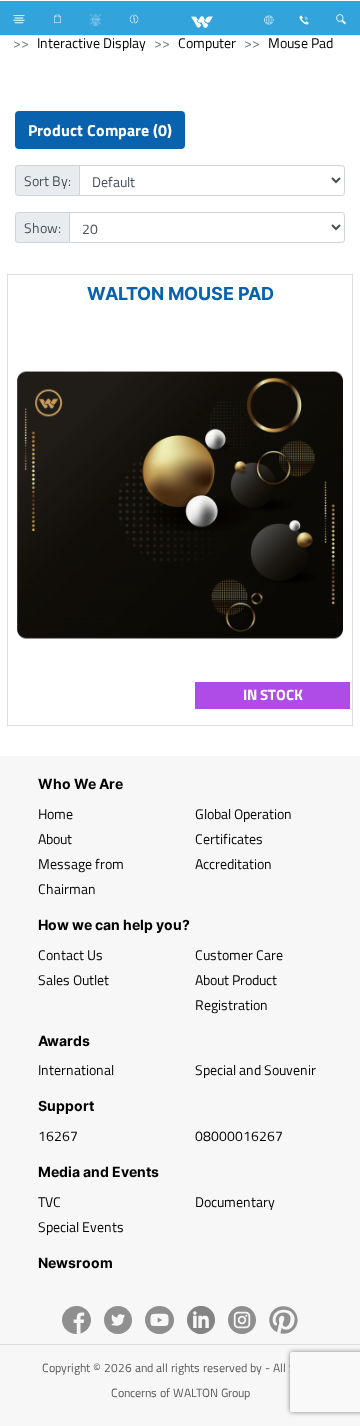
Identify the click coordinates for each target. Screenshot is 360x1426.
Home (55, 813)
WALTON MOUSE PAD (180, 293)
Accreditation (233, 863)
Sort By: (47, 180)
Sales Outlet (73, 979)
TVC (49, 1201)
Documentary (235, 1201)
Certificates (229, 838)
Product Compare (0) (100, 130)
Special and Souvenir (255, 1069)
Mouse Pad (300, 42)
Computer (207, 42)
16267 (58, 1135)
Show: (42, 227)
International (76, 1069)
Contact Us (70, 954)
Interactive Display (91, 42)
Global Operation (243, 813)
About (55, 838)
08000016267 (239, 1135)
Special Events (81, 1226)
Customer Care (239, 954)
